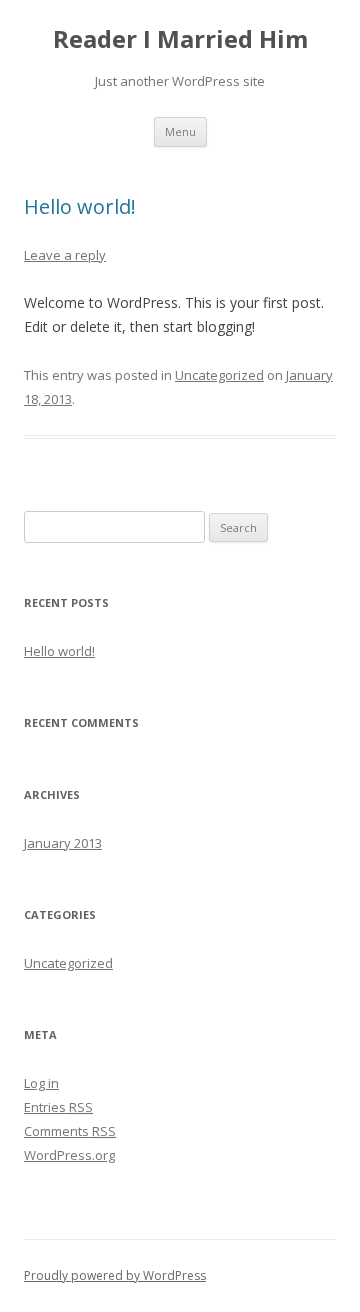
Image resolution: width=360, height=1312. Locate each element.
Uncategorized (219, 375)
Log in (41, 1083)
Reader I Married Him (180, 39)
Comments (70, 1131)
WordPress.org (69, 1155)
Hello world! (80, 206)
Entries (58, 1107)
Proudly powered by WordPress (115, 1275)
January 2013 (63, 843)
